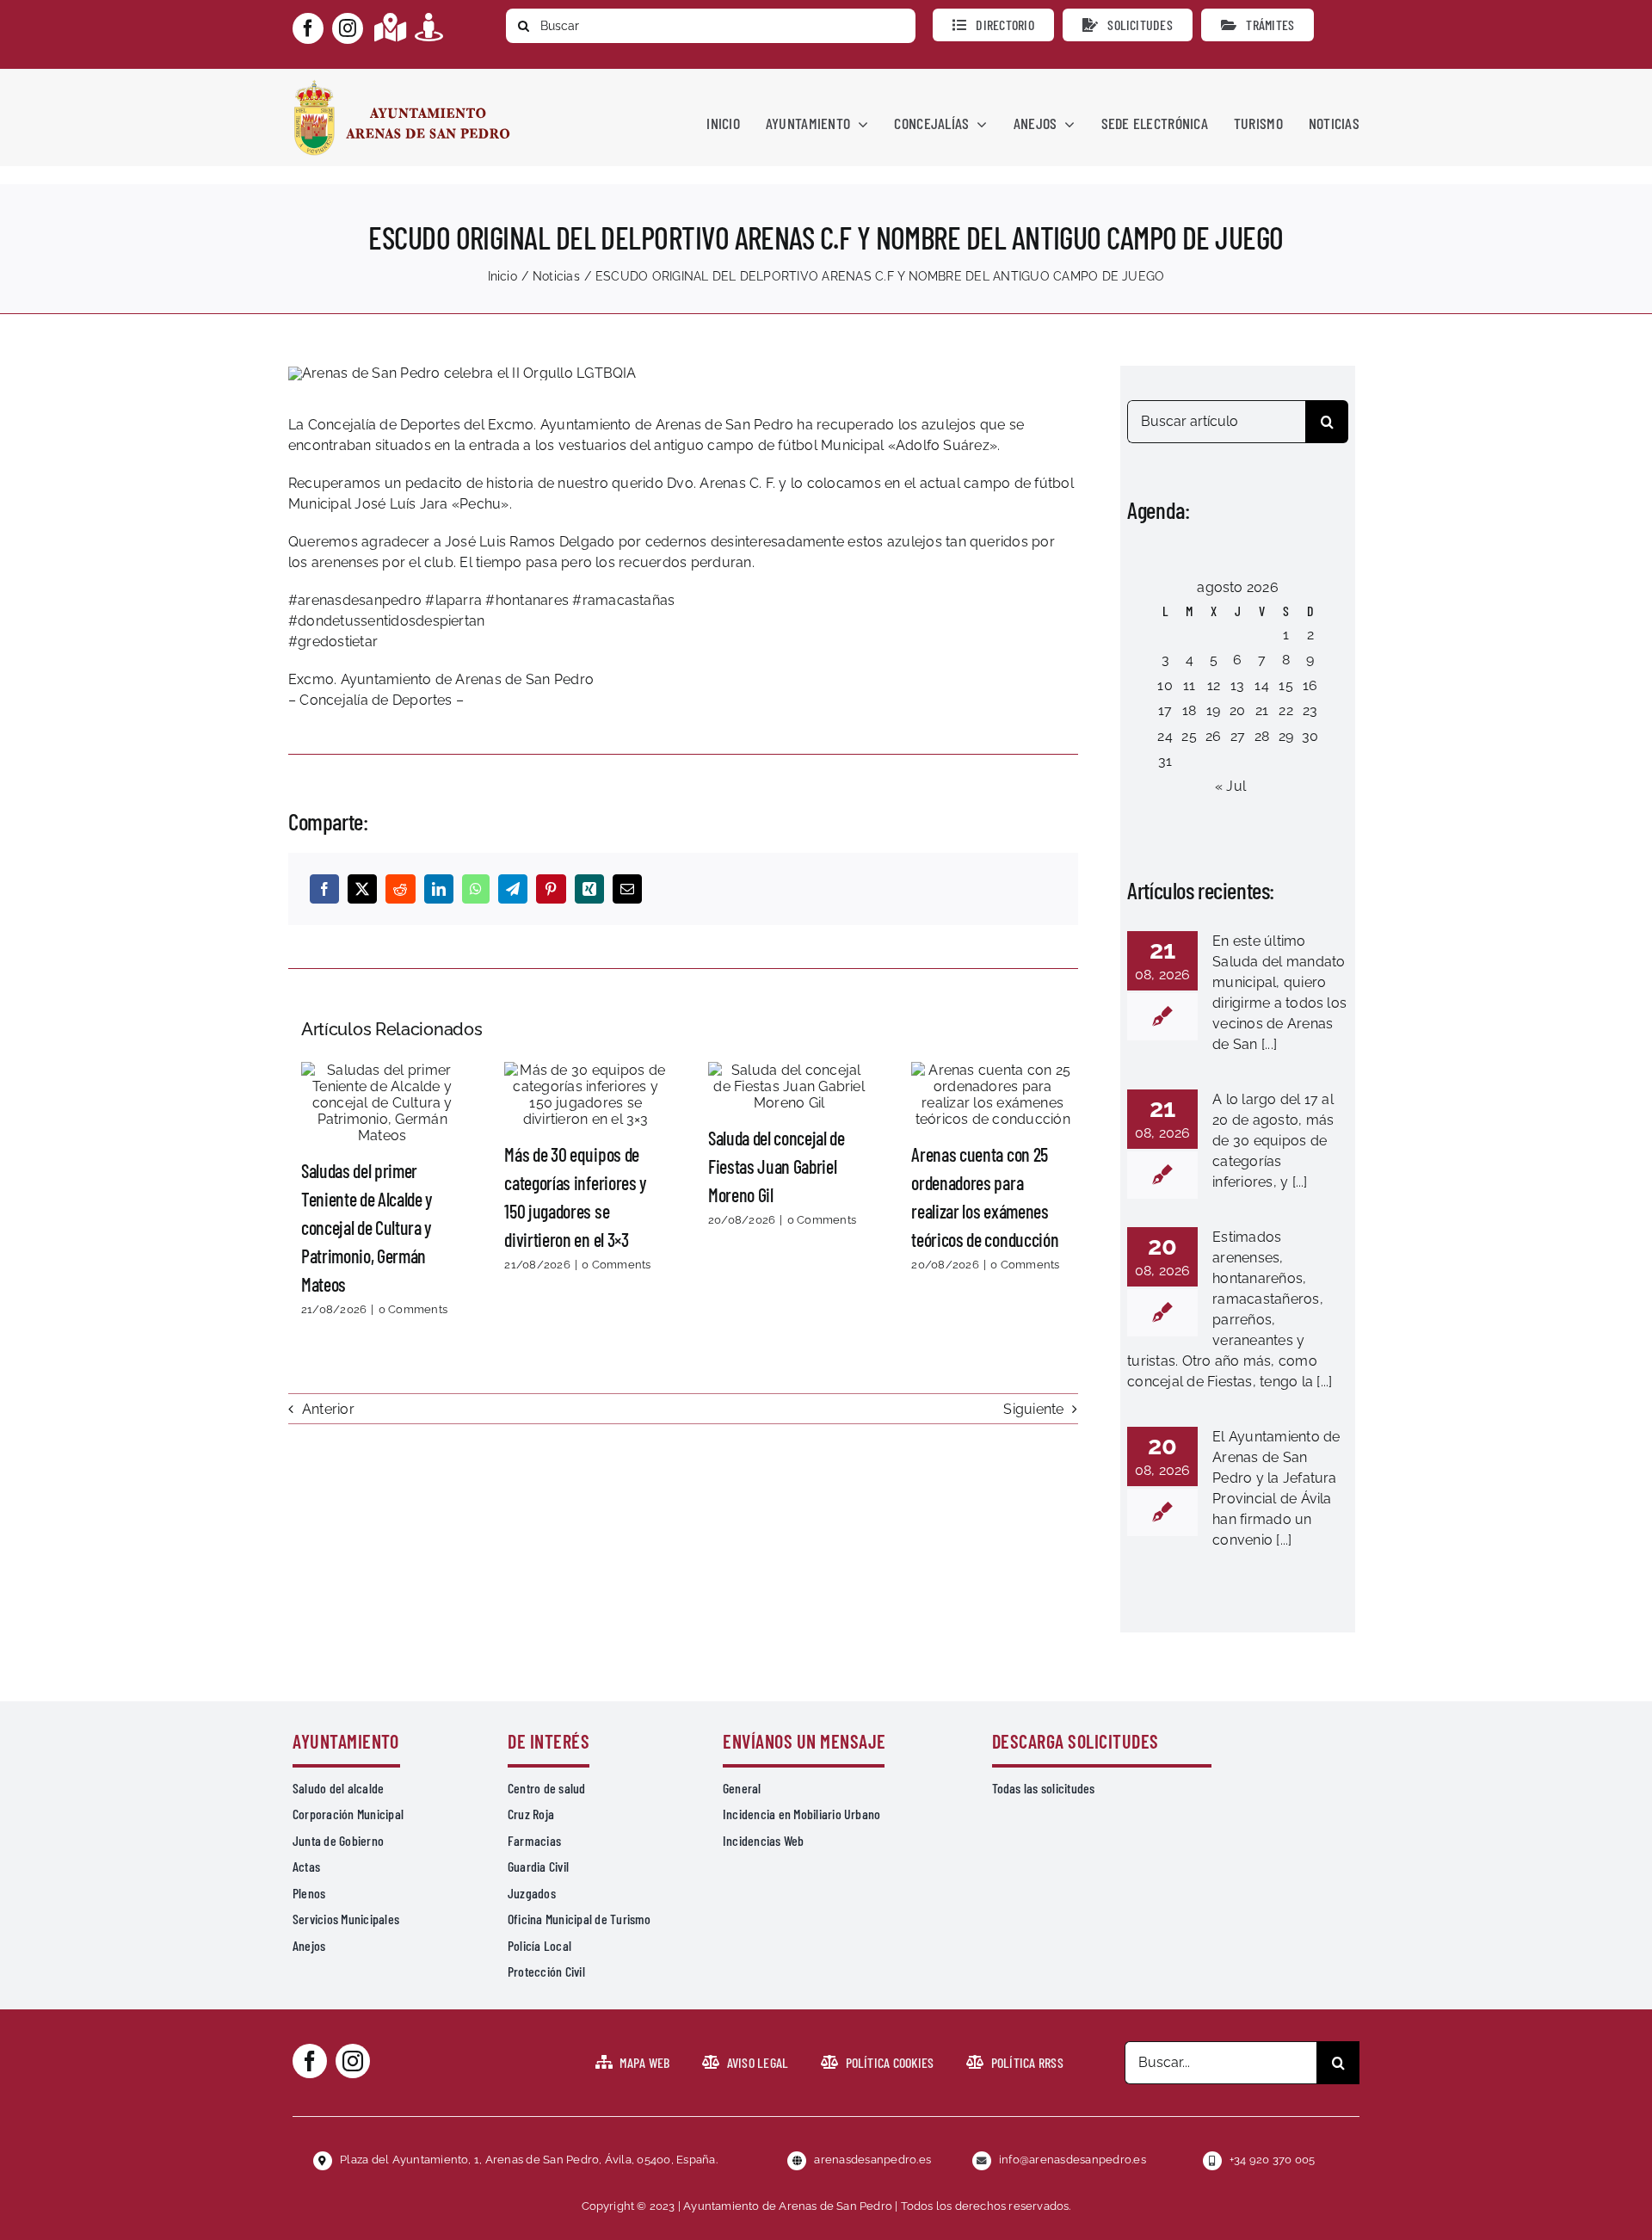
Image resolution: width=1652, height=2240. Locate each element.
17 (1165, 710)
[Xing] (589, 889)
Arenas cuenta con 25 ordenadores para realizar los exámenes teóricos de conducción (993, 1095)
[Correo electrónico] (627, 889)
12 (1214, 685)
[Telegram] (513, 889)
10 (1165, 685)
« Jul (1230, 786)
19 (1213, 710)
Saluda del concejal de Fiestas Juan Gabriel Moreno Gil (789, 1086)
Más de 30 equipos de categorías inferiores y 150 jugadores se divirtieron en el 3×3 (586, 1095)
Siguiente (1033, 1409)
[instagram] (348, 28)
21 (1262, 710)
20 (1237, 710)
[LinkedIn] (439, 889)
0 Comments (413, 1309)
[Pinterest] (551, 889)
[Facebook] (324, 889)
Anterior (328, 1409)
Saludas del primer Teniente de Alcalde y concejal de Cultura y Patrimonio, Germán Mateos (382, 1102)
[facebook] (308, 28)
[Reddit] (400, 889)
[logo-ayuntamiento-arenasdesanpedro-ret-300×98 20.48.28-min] (402, 85)
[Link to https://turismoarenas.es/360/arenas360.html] (429, 27)
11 (1189, 685)
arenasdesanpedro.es (872, 2160)
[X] (362, 889)
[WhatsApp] (476, 889)
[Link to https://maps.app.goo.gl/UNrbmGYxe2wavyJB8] (390, 27)
